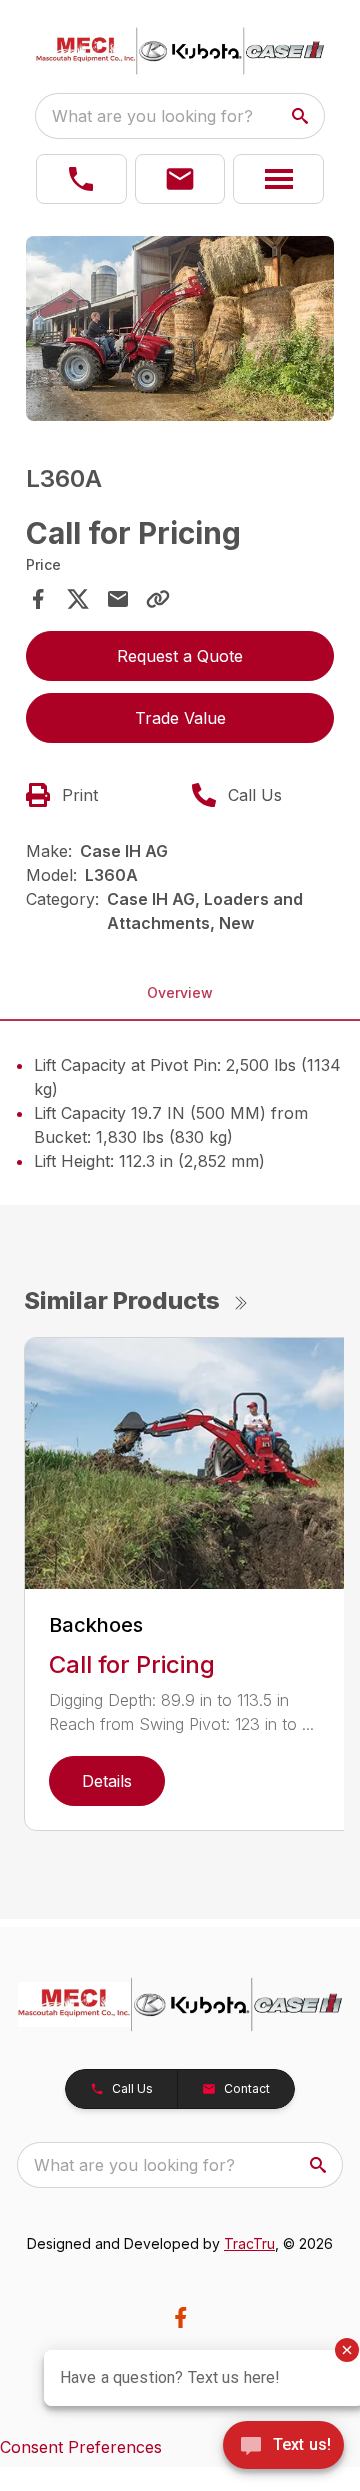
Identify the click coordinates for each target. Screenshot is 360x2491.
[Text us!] (283, 2447)
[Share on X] (78, 599)
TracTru (249, 2243)
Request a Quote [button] (180, 656)
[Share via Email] (118, 599)
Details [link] (107, 1781)
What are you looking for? (152, 116)
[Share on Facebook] (38, 599)
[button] (81, 179)
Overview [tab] (180, 992)
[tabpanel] (180, 331)
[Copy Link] (158, 599)
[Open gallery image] (180, 328)
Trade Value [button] (180, 718)
